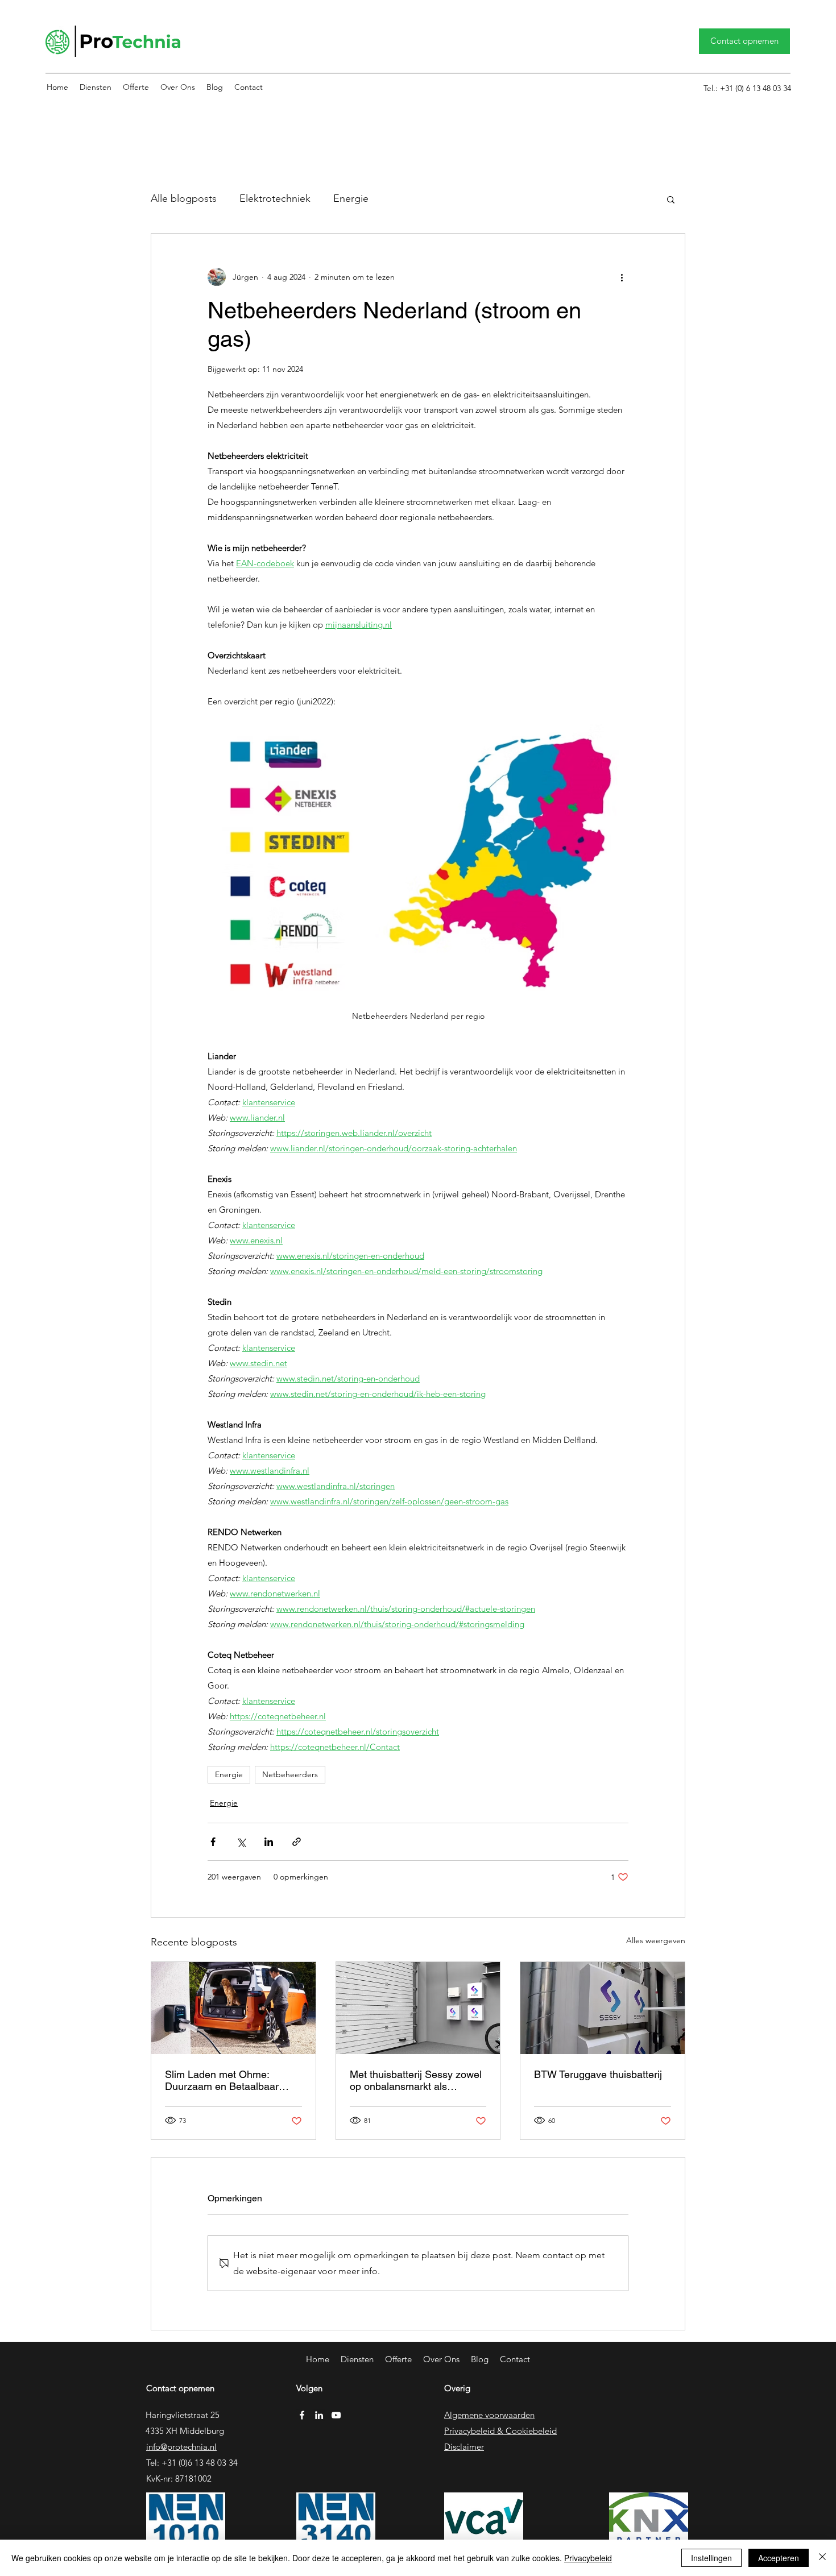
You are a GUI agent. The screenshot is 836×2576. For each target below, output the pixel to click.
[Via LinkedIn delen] (269, 1842)
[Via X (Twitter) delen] (241, 1842)
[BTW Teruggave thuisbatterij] (603, 2008)
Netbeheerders (290, 1774)
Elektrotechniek (275, 198)
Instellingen (711, 2558)
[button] (96, 87)
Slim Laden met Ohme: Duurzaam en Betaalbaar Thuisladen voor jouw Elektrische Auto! (222, 2080)
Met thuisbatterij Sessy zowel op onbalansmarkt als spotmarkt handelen (416, 2080)
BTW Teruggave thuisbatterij (598, 2074)
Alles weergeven (656, 1940)
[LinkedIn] (319, 2415)
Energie (351, 198)
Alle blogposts (184, 198)
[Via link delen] (297, 1842)
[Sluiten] (822, 2558)
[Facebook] (302, 2415)
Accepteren (779, 2558)
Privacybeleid (588, 2558)
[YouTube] (336, 2415)
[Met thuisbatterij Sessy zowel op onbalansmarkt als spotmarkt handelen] (418, 2008)
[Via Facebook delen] (213, 1842)
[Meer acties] (622, 277)
